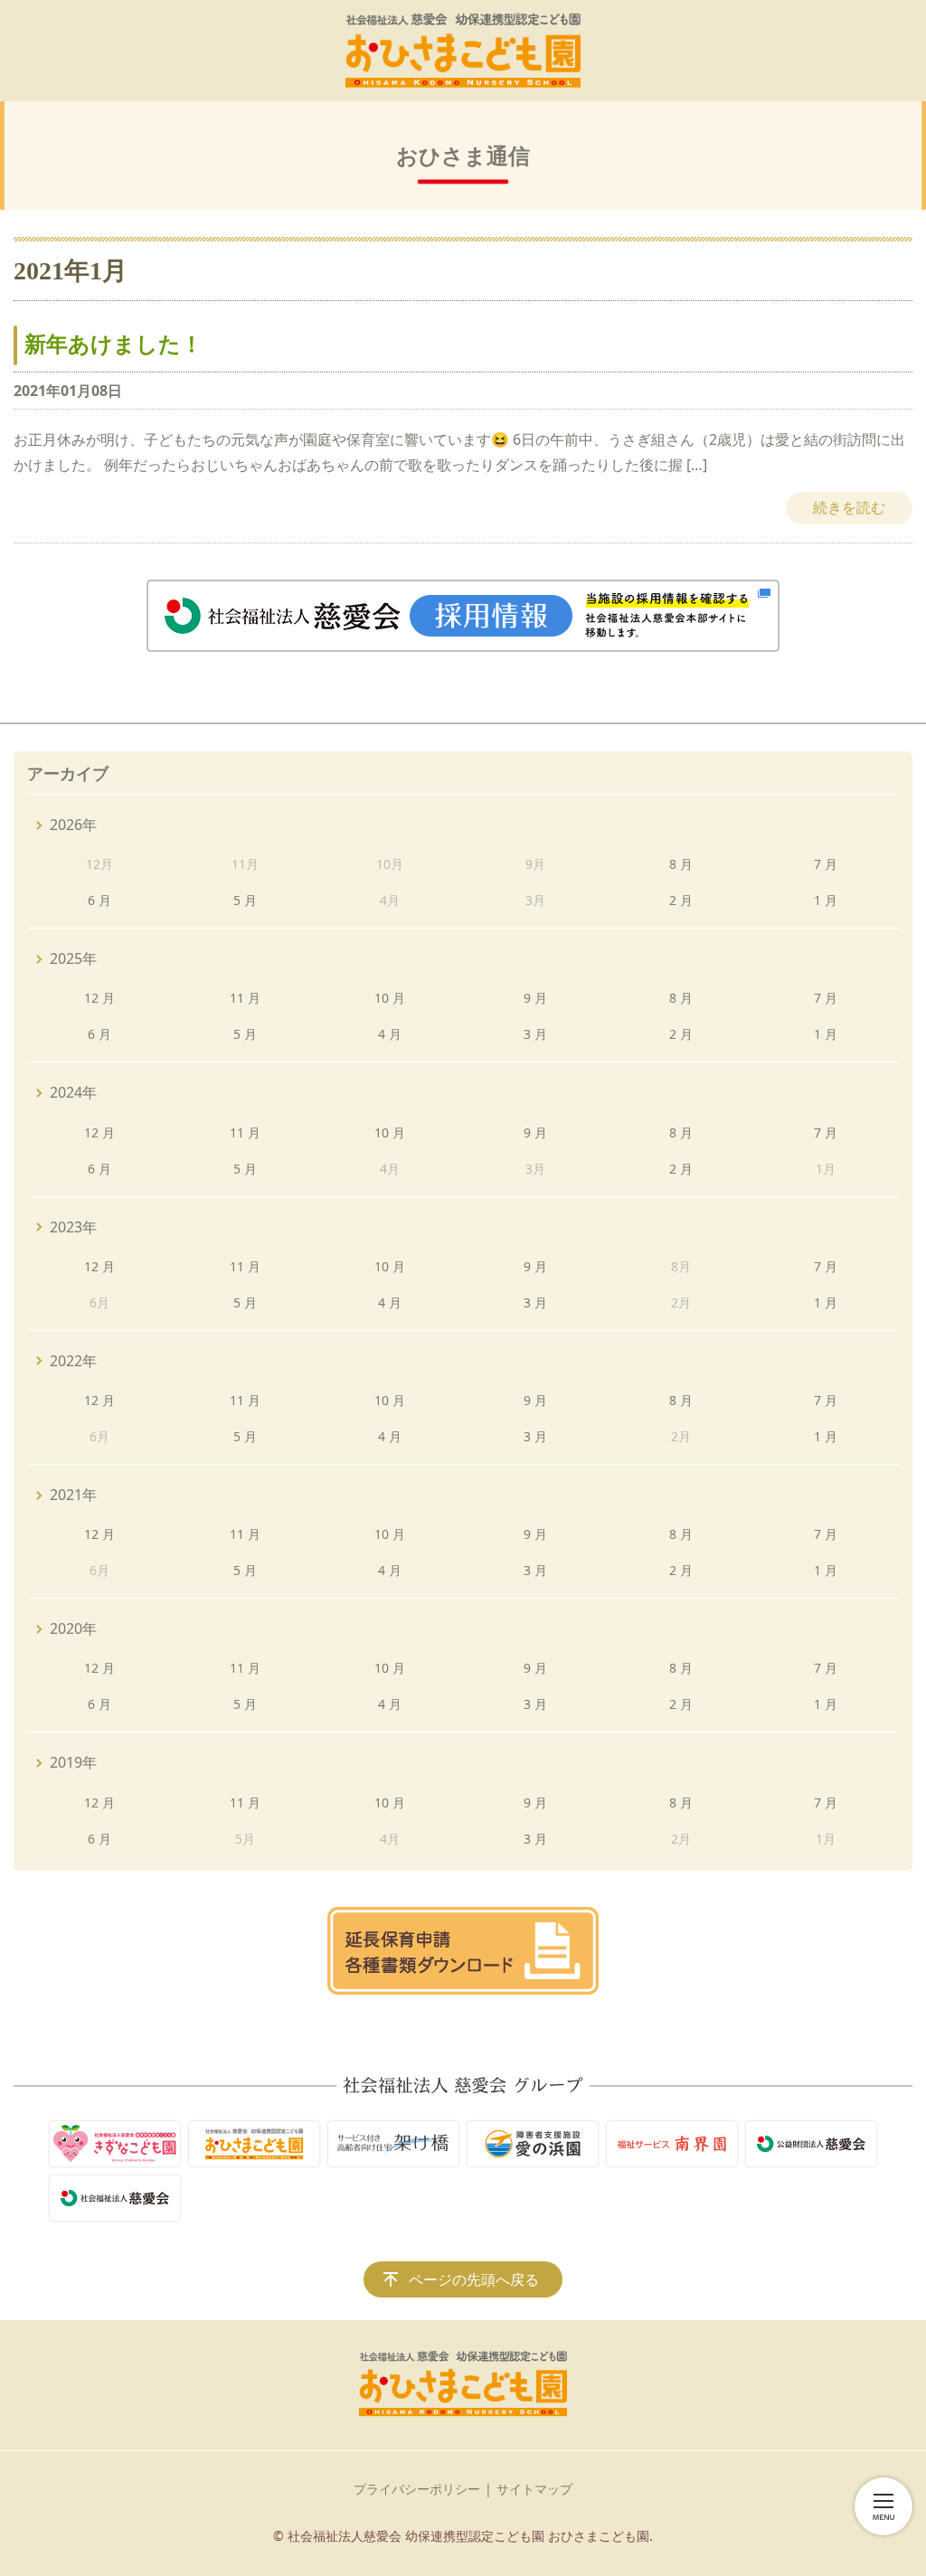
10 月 (390, 998)
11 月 (245, 998)
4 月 (390, 1034)
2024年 (73, 1092)
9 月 (535, 998)
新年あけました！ (113, 344)
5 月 (245, 900)
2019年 (73, 1762)
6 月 (99, 900)
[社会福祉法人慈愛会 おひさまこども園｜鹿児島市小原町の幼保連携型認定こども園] (463, 51)
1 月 (826, 900)
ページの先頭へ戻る (474, 2279)
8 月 (681, 864)
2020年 (73, 1628)
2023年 (73, 1227)
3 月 (535, 1034)
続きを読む (849, 507)
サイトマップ (534, 2489)
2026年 (73, 825)
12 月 (99, 998)
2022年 (73, 1361)
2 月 (681, 900)
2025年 (73, 958)
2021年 (73, 1495)
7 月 (826, 864)
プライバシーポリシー (417, 2489)
